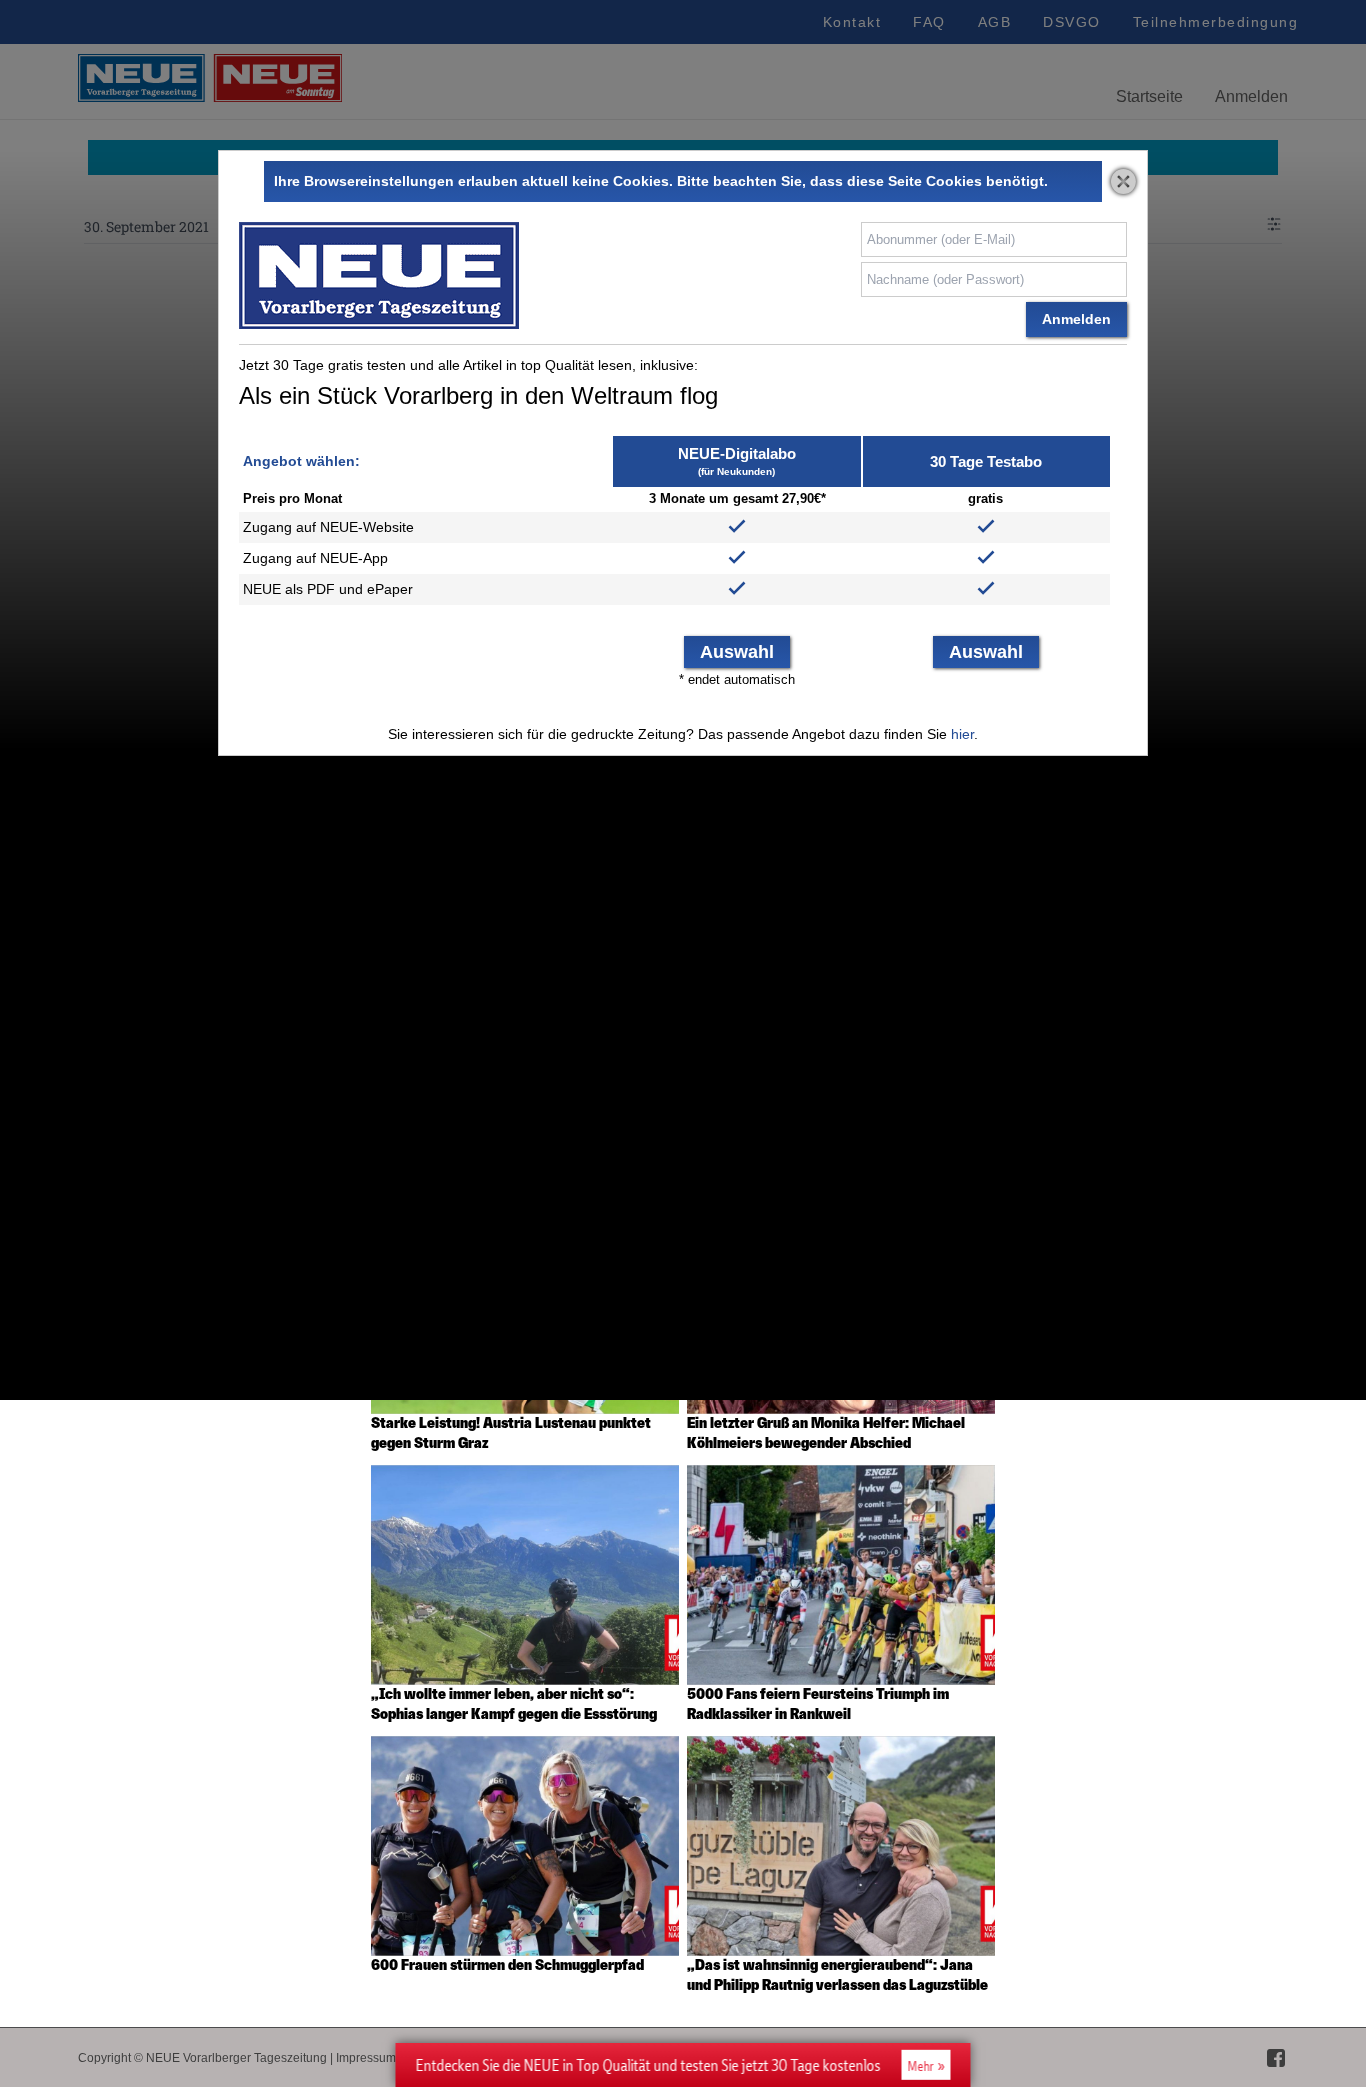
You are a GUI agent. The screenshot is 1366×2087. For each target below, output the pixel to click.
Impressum (366, 2058)
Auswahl (737, 652)
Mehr (921, 2066)
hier (962, 734)
